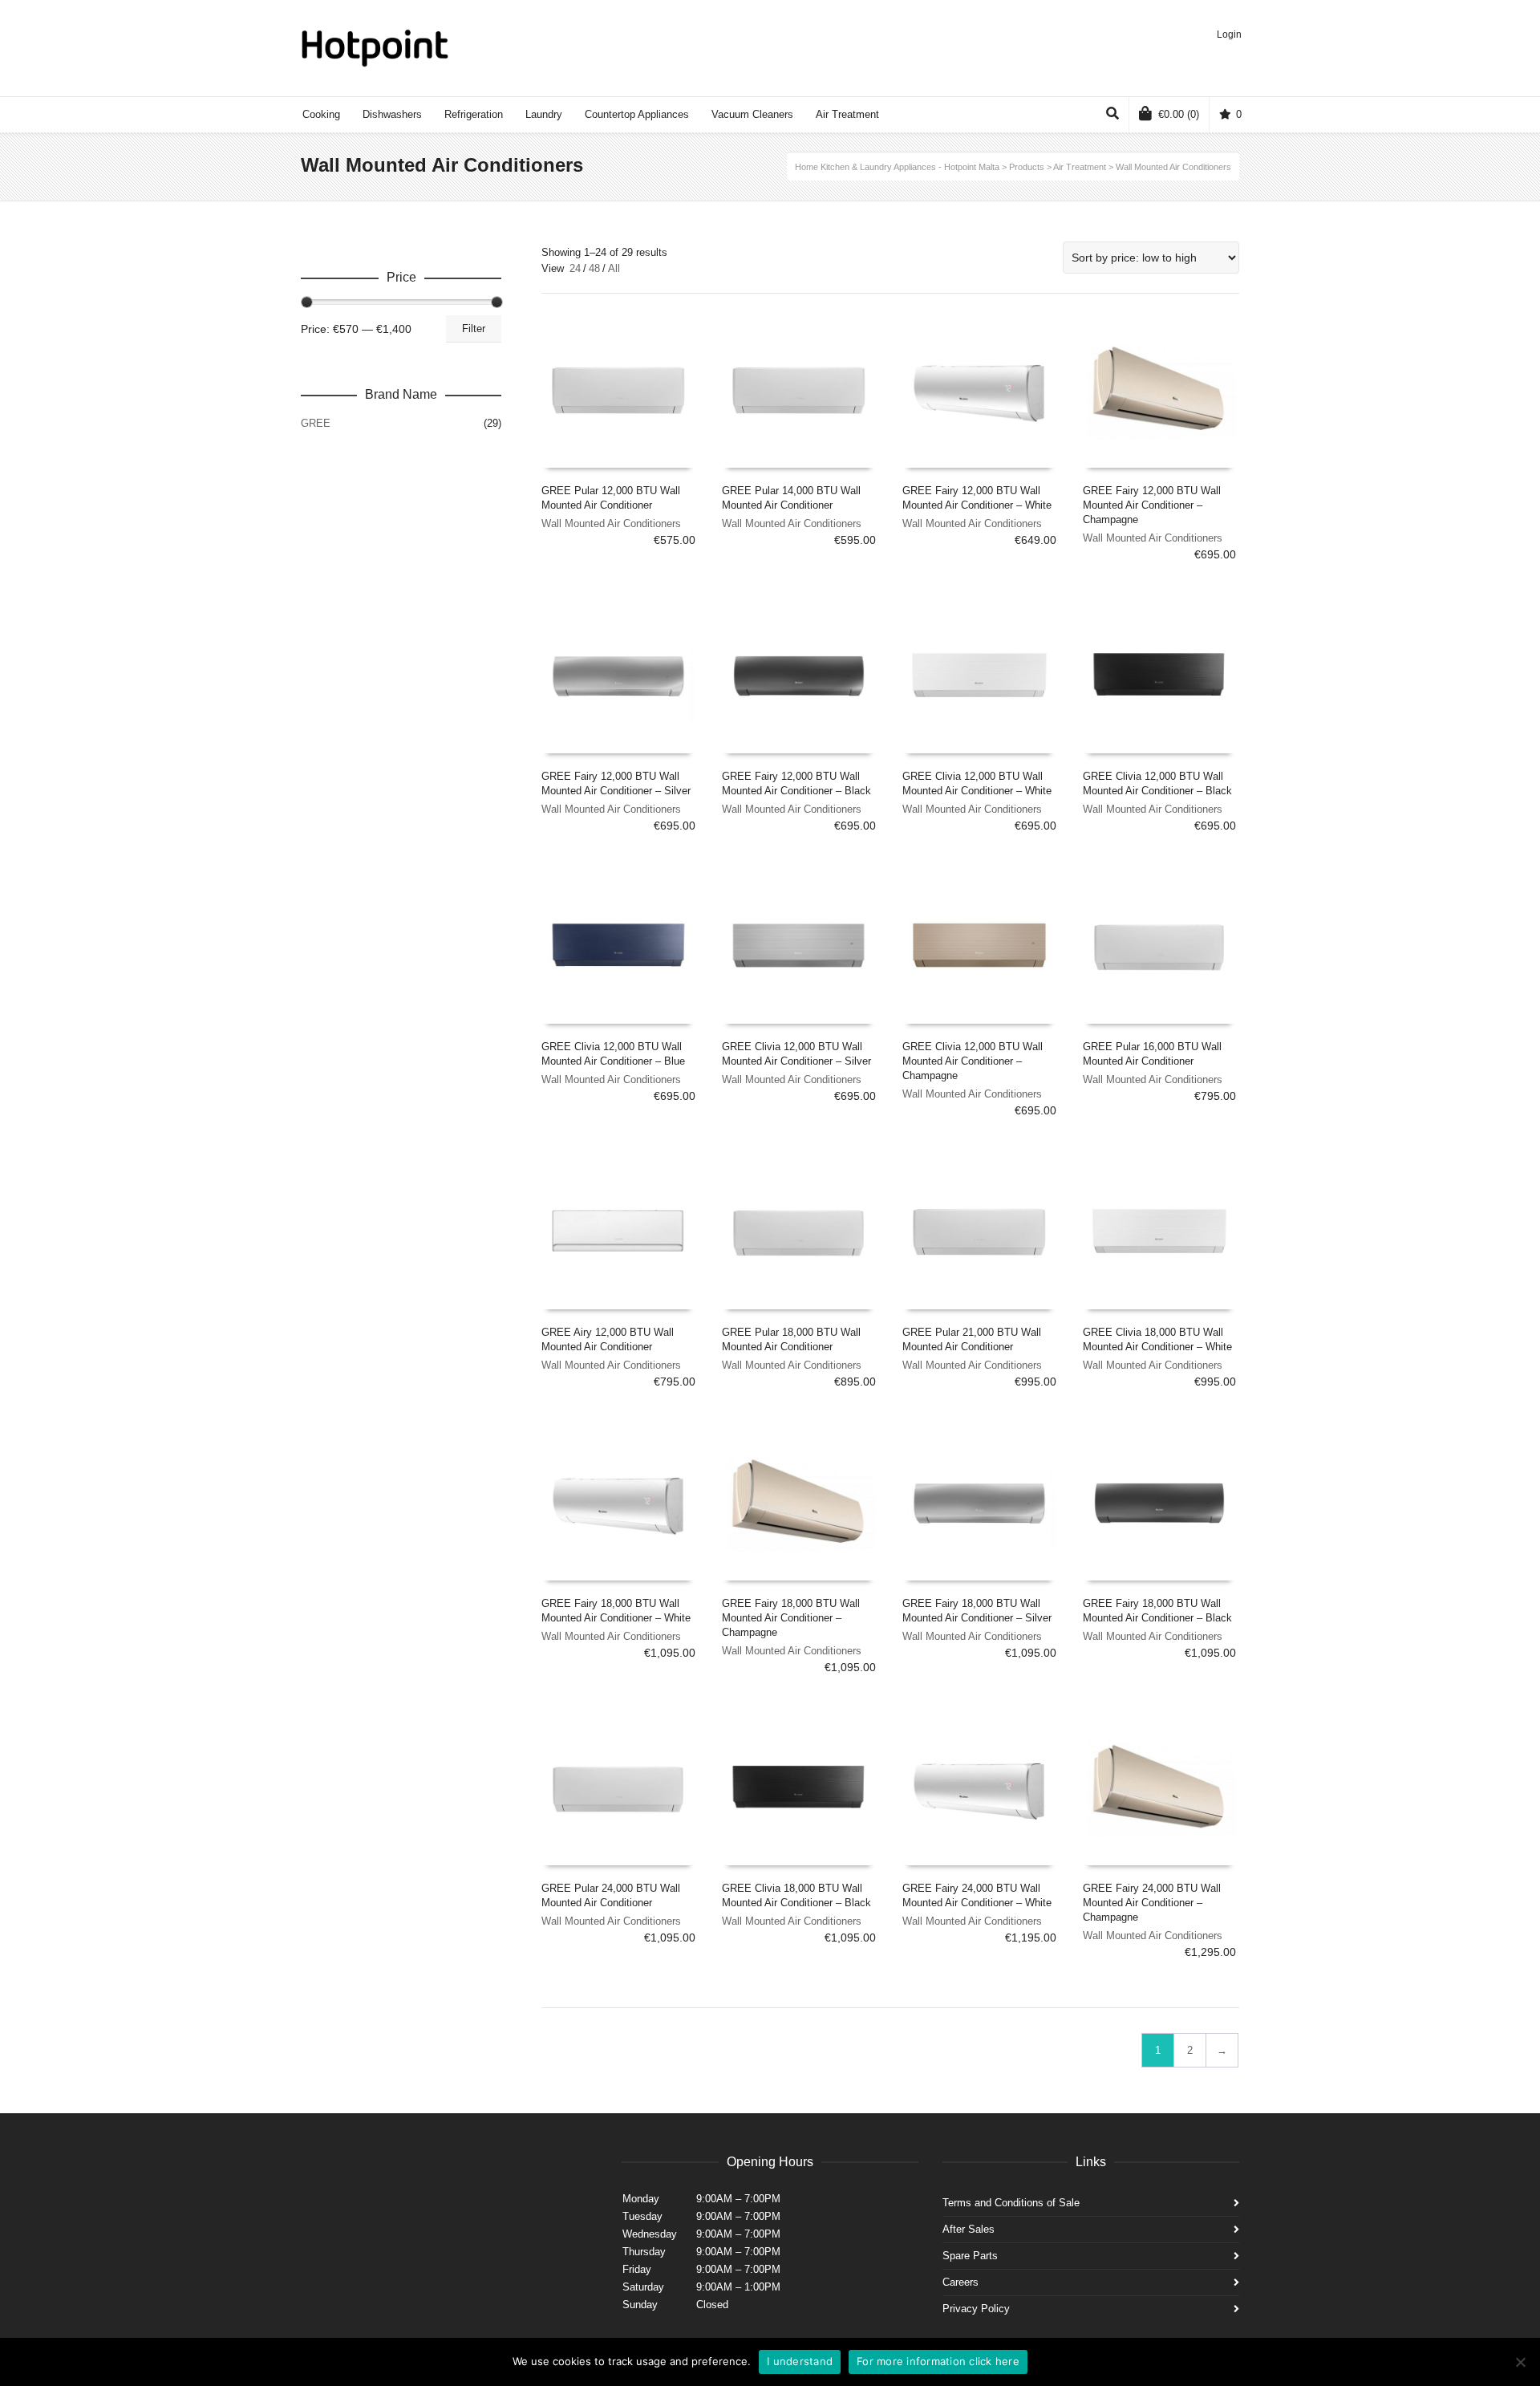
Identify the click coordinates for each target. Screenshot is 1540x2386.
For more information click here (938, 2361)
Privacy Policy (976, 2309)
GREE (316, 423)
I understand (800, 2361)
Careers (960, 2282)
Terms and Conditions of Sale (1011, 2203)
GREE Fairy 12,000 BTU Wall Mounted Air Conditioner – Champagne (1152, 505)
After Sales (969, 2229)
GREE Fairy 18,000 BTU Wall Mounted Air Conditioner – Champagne (791, 1618)
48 (594, 268)
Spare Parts (970, 2256)
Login (1229, 34)
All (614, 268)
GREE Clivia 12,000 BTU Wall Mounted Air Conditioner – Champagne (973, 1061)
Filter (474, 329)
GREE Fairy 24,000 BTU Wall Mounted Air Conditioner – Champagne (1152, 1903)
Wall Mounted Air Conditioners (611, 523)
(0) (1179, 114)
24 (575, 268)
